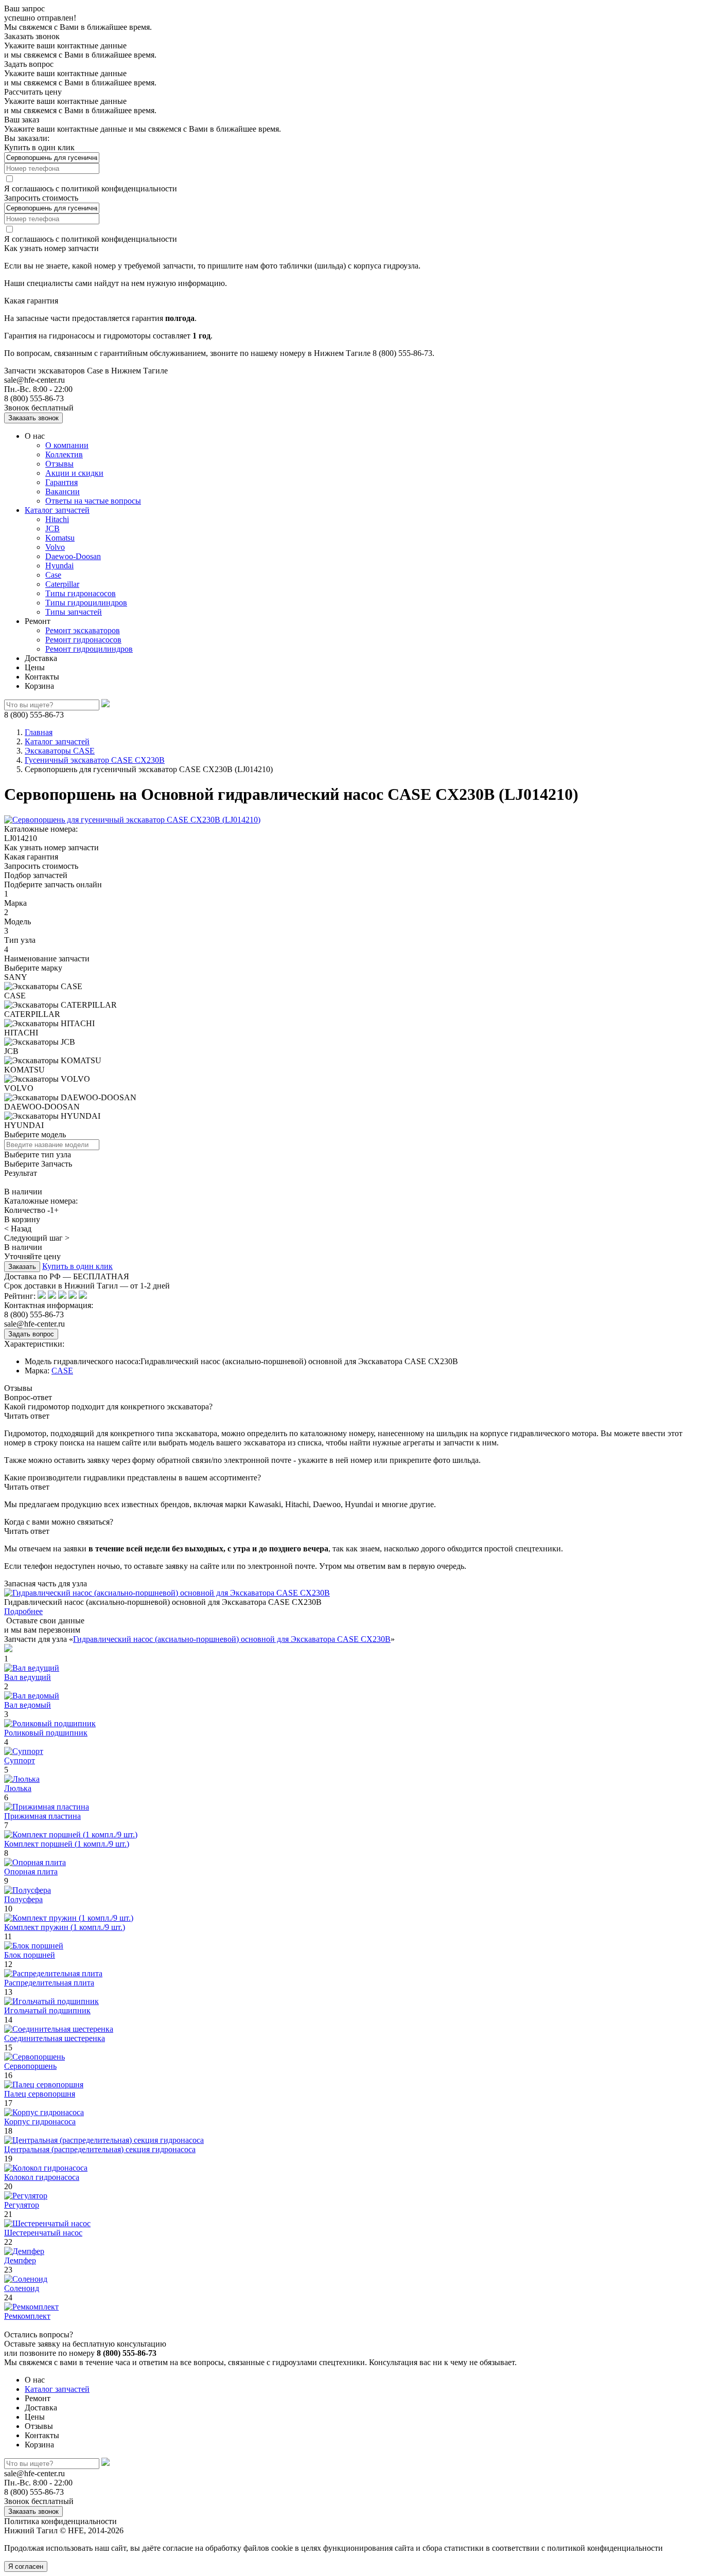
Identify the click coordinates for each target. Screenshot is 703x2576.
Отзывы (59, 464)
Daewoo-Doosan (73, 556)
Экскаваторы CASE (60, 751)
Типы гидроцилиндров (86, 603)
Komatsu (60, 538)
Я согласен (26, 2566)
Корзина (39, 686)
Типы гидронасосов (81, 593)
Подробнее (23, 1611)
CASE (62, 1371)
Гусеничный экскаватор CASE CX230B (95, 760)
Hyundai (59, 566)
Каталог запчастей (57, 510)
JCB (52, 529)
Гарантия (61, 482)
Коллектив (64, 454)
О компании (67, 445)
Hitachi (57, 519)
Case (53, 575)
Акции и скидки (74, 473)
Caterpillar (62, 584)
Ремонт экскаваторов (83, 630)
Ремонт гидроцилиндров (89, 649)
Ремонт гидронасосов (83, 640)
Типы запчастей (74, 612)
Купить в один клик (77, 1266)
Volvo (55, 547)
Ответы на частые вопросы (93, 501)
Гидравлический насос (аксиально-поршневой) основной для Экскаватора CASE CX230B (232, 1639)
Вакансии (63, 491)
